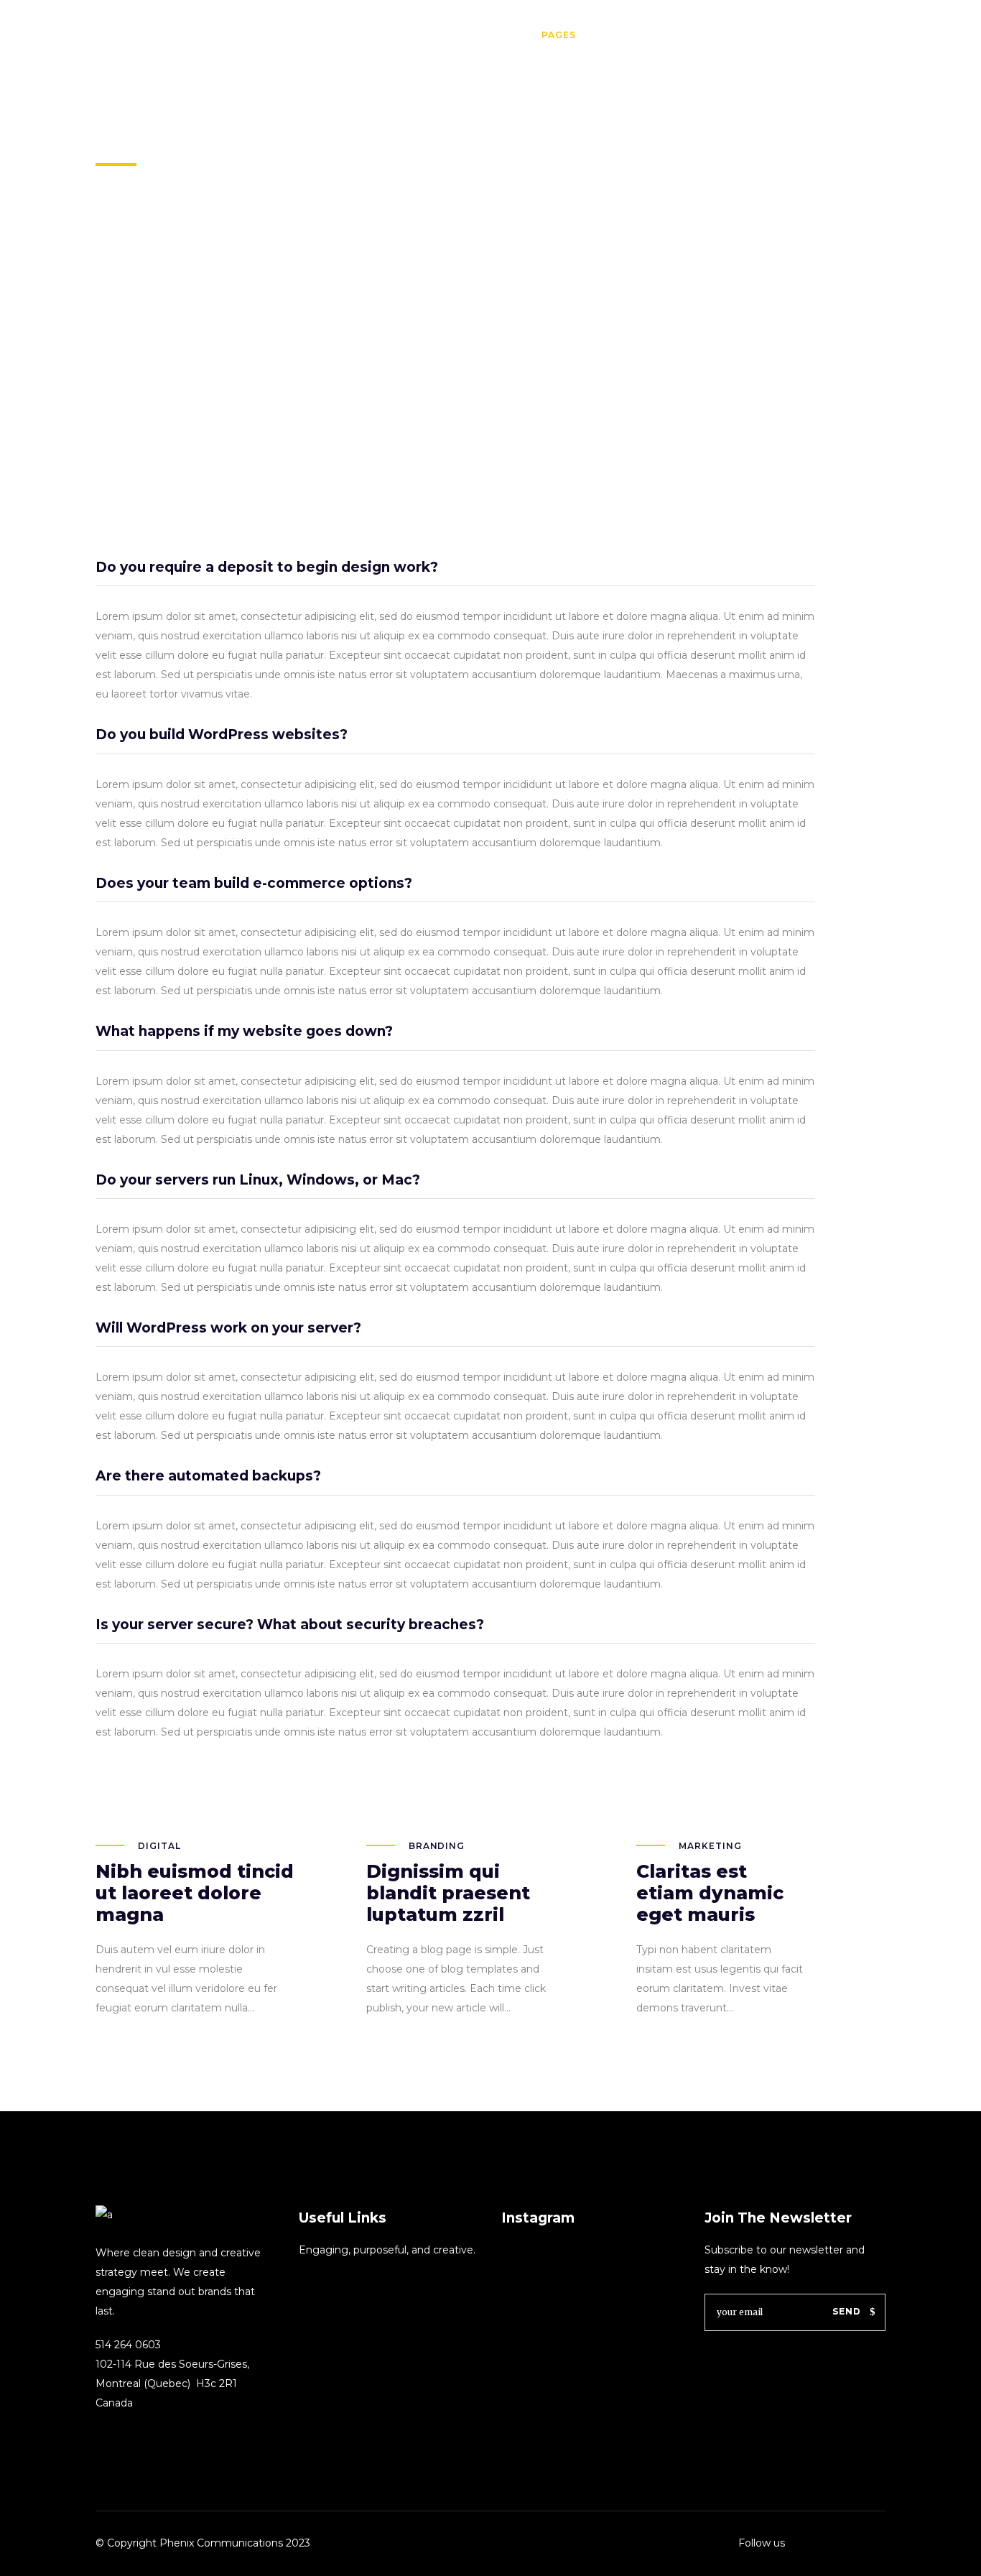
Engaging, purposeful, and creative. (387, 2250)
